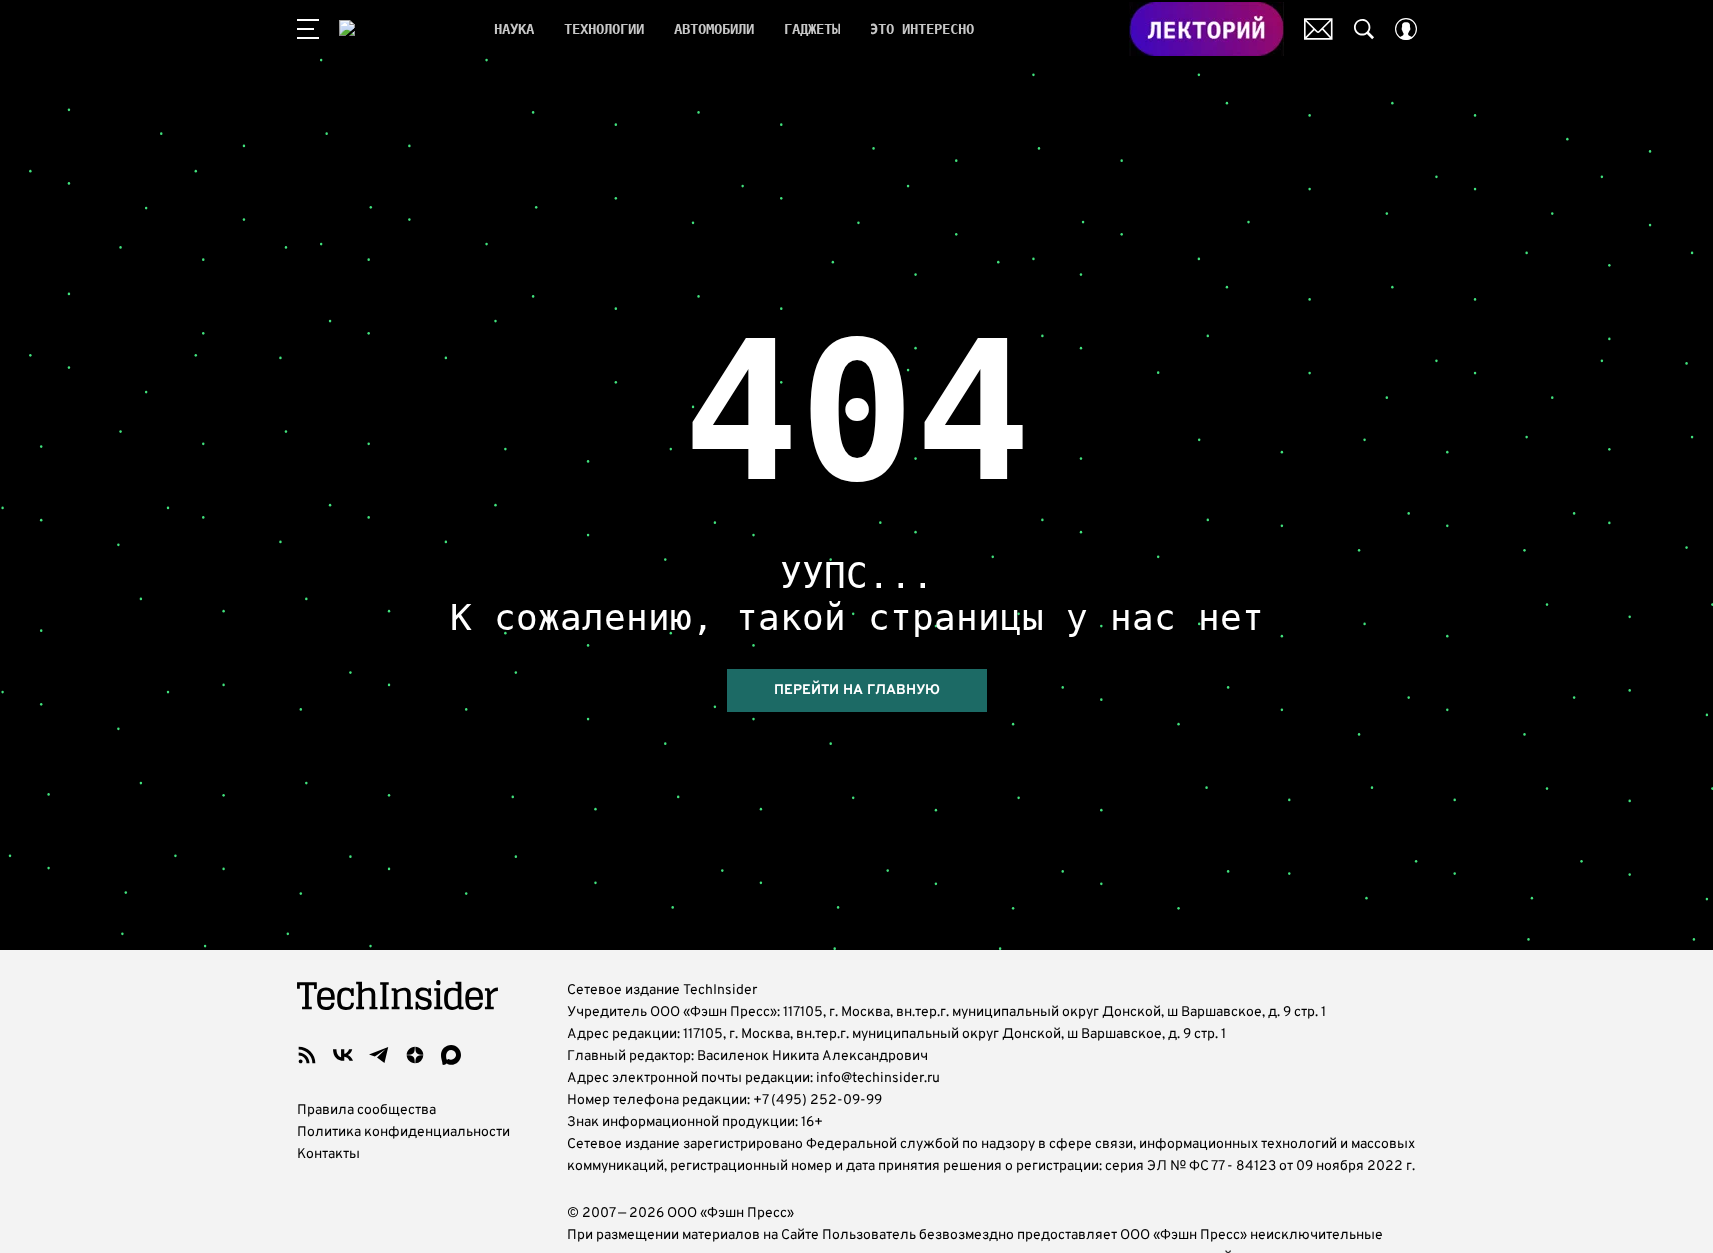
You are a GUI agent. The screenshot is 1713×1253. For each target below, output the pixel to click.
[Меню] (308, 29)
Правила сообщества (366, 1110)
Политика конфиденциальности (403, 1132)
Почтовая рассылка (1318, 29)
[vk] (343, 1055)
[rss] (307, 1055)
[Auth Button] (1406, 29)
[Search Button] (1364, 29)
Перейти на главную (857, 690)
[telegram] (379, 1055)
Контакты (328, 1154)
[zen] (415, 1055)
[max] (451, 1055)
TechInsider (401, 29)
